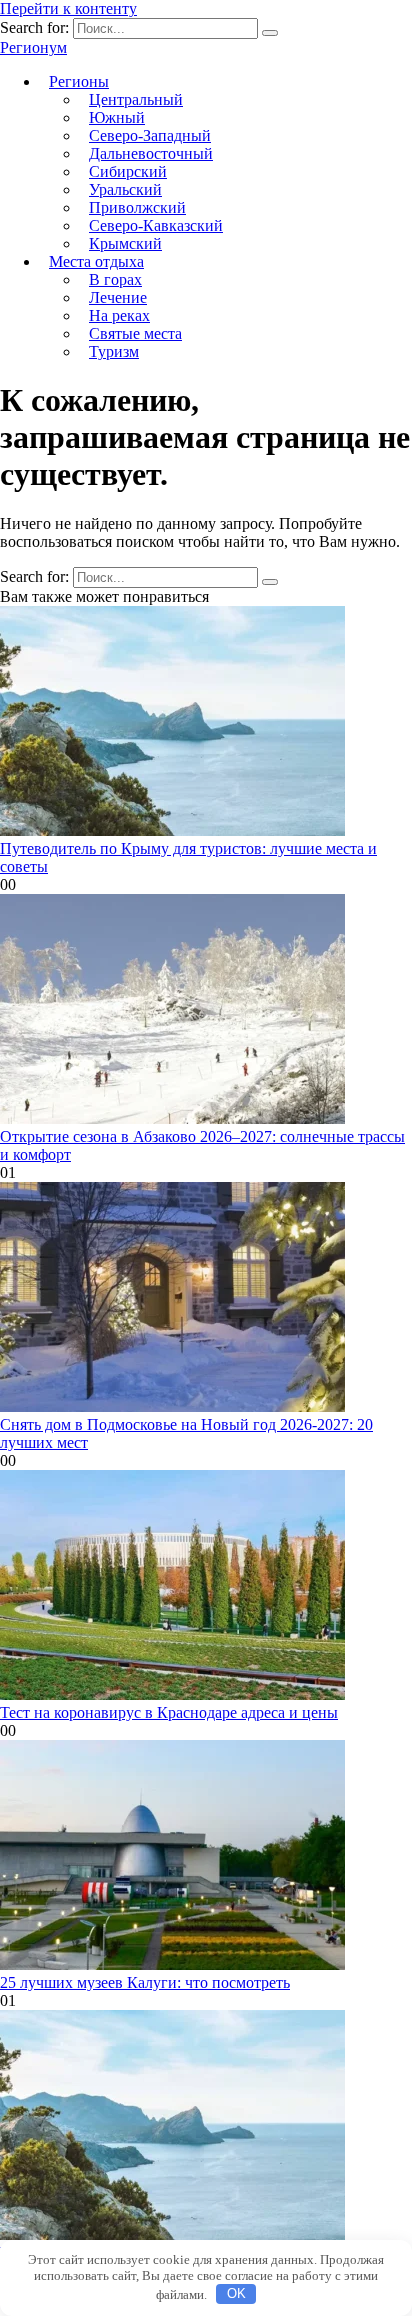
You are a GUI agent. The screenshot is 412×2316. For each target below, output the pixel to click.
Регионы (79, 81)
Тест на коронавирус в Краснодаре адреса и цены (169, 1712)
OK (236, 2293)
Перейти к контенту (68, 8)
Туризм (114, 351)
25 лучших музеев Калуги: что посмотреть (145, 1982)
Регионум (33, 47)
